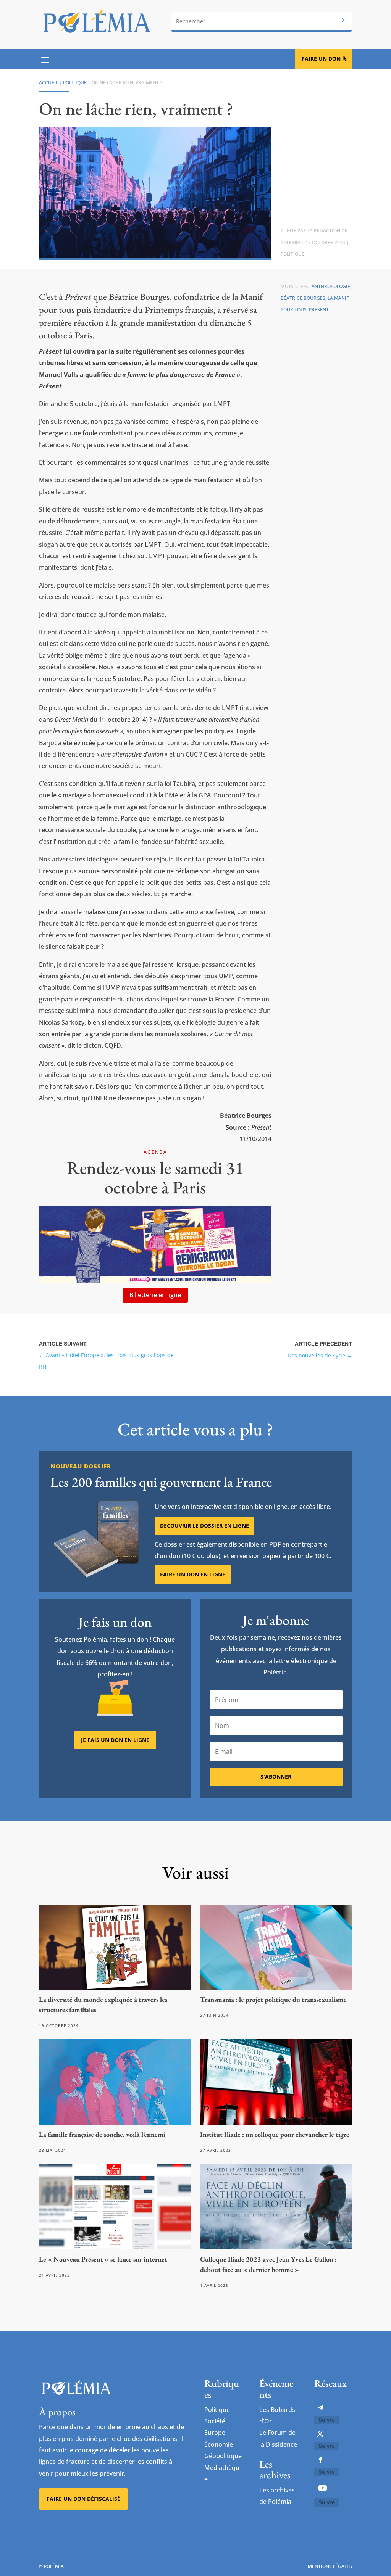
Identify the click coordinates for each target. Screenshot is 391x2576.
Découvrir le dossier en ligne (204, 1525)
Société (215, 2421)
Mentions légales (330, 2566)
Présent (319, 310)
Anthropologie (331, 286)
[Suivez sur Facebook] (320, 2460)
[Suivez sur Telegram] (320, 2408)
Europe (215, 2433)
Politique (75, 83)
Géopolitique (223, 2456)
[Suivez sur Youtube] (323, 2488)
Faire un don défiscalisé (83, 2499)
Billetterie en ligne (155, 1295)
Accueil (48, 83)
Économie (219, 2444)
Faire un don (321, 59)
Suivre (327, 2420)
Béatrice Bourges (303, 298)
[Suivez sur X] (320, 2434)
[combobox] (261, 21)
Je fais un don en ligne (115, 1740)
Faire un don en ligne (193, 1574)
